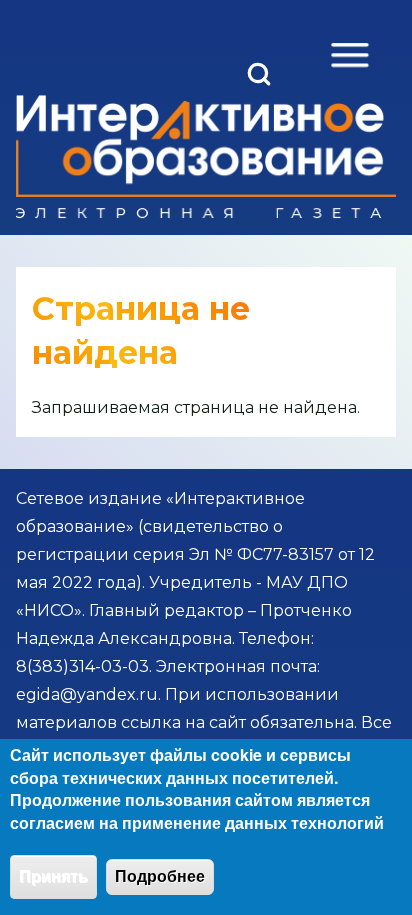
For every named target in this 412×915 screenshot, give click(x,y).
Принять (53, 876)
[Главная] (200, 157)
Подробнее (160, 876)
